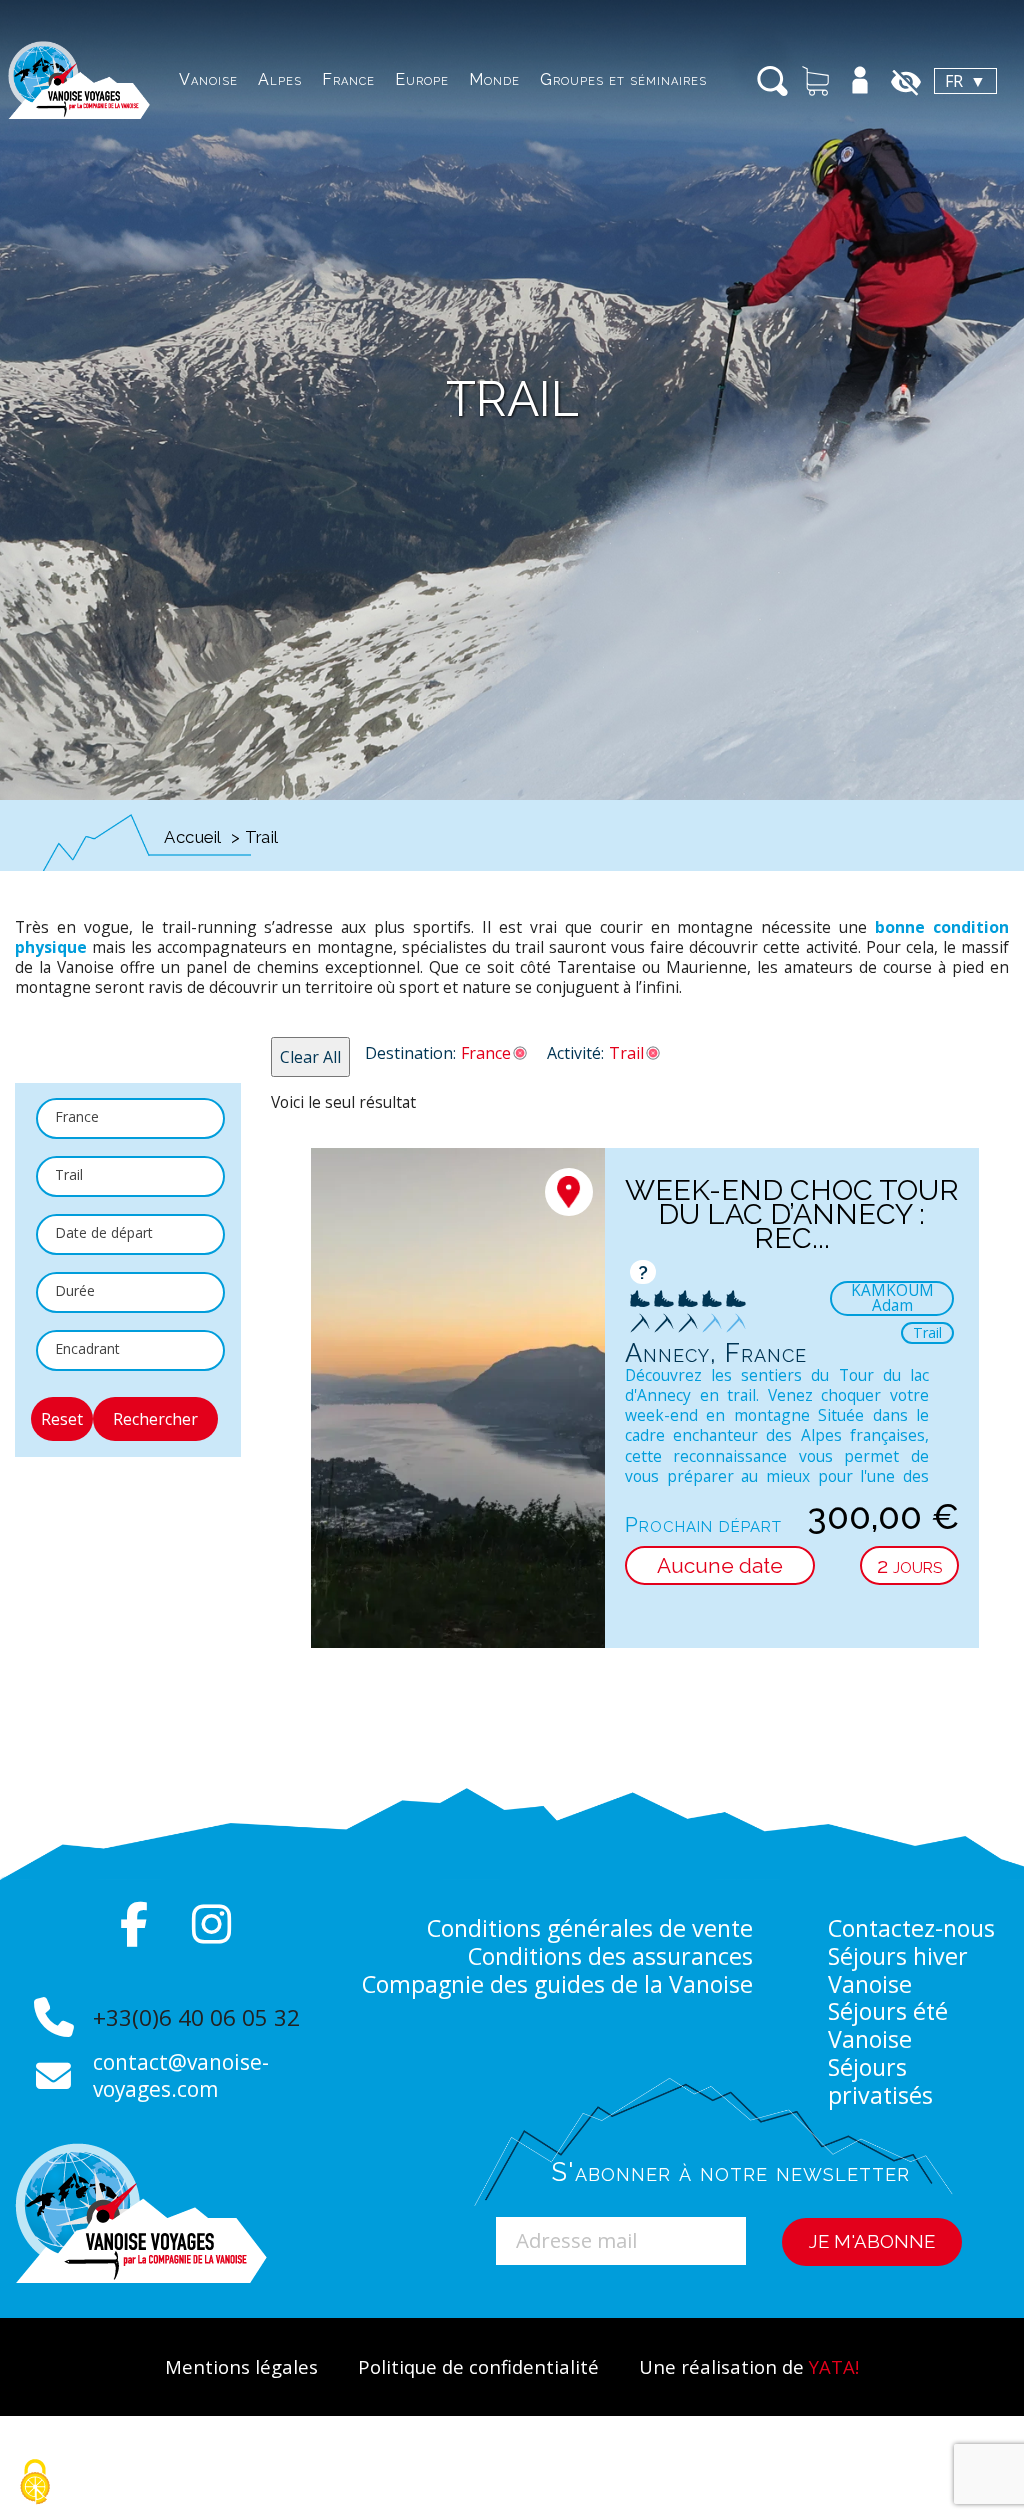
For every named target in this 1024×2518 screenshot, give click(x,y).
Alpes (280, 79)
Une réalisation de (749, 2366)
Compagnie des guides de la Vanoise (557, 1984)
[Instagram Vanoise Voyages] (212, 1924)
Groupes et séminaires (623, 79)
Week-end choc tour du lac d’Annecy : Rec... (792, 1214)
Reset (62, 1419)
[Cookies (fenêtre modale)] (35, 2483)
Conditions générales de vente (590, 1928)
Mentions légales (241, 2366)
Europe (422, 79)
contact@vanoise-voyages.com (181, 2075)
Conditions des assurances (610, 1956)
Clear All (310, 1057)
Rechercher (155, 1419)
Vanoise (208, 79)
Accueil (193, 837)
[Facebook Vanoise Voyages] (134, 1924)
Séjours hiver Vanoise (898, 1970)
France (348, 79)
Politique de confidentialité (478, 2366)
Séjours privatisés (880, 2081)
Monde (494, 79)
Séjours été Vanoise (888, 2025)
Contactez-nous (911, 1928)
